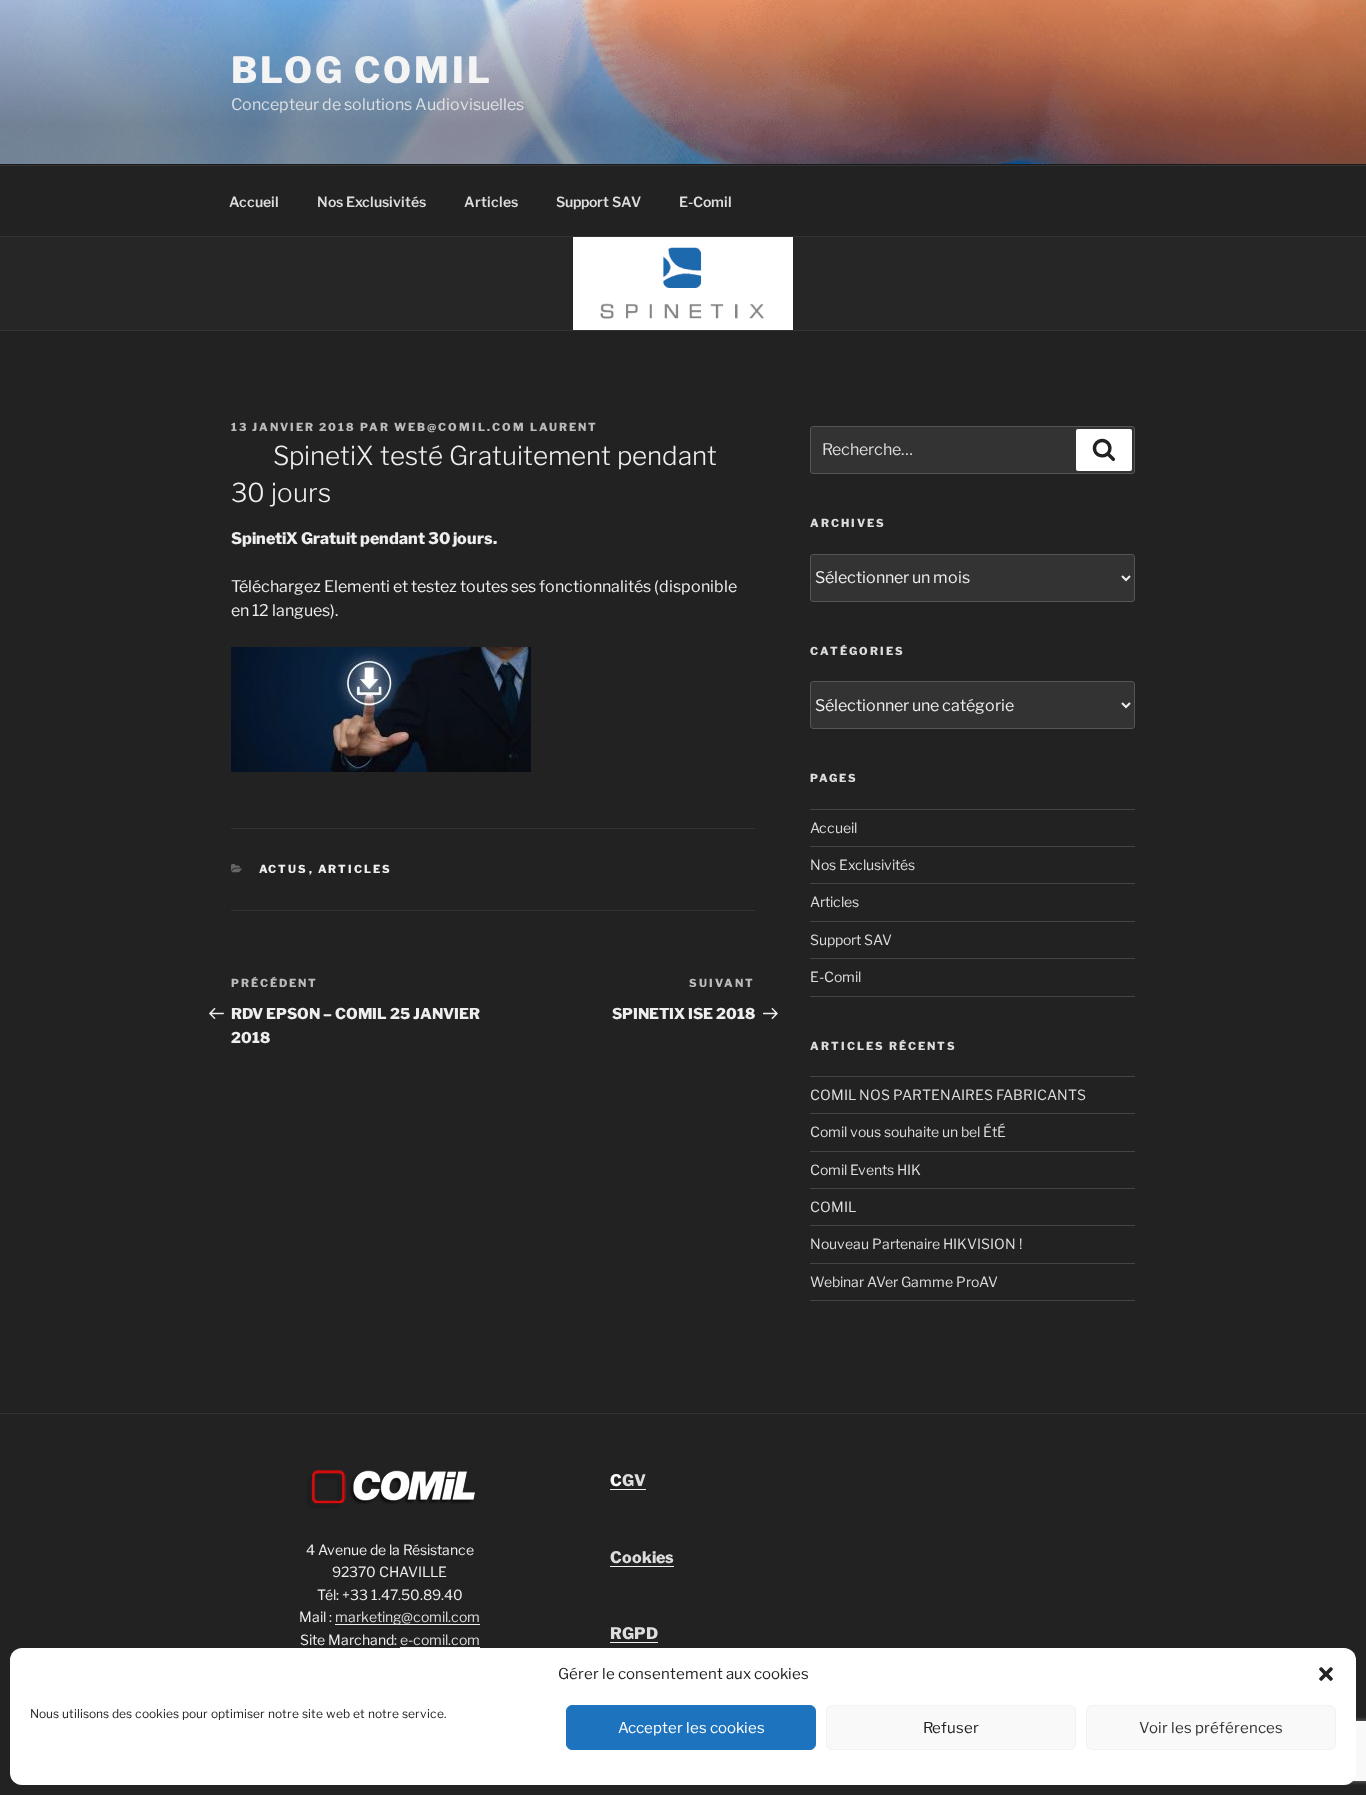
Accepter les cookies (691, 1728)
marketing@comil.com (407, 1616)
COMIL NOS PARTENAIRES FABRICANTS (948, 1094)
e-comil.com (440, 1639)
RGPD (634, 1633)
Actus (284, 869)
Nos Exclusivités (371, 201)
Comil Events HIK (865, 1169)
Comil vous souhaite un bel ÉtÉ (908, 1131)
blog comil (362, 70)
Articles (491, 201)
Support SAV (598, 201)
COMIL (833, 1206)
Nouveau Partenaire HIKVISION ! (916, 1243)
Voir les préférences (1211, 1728)
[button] (1326, 1674)
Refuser (951, 1728)
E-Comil (705, 201)
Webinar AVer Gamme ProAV (904, 1281)
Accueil (254, 201)
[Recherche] (1104, 450)
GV (628, 1480)
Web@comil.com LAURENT (496, 427)
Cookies (642, 1557)
